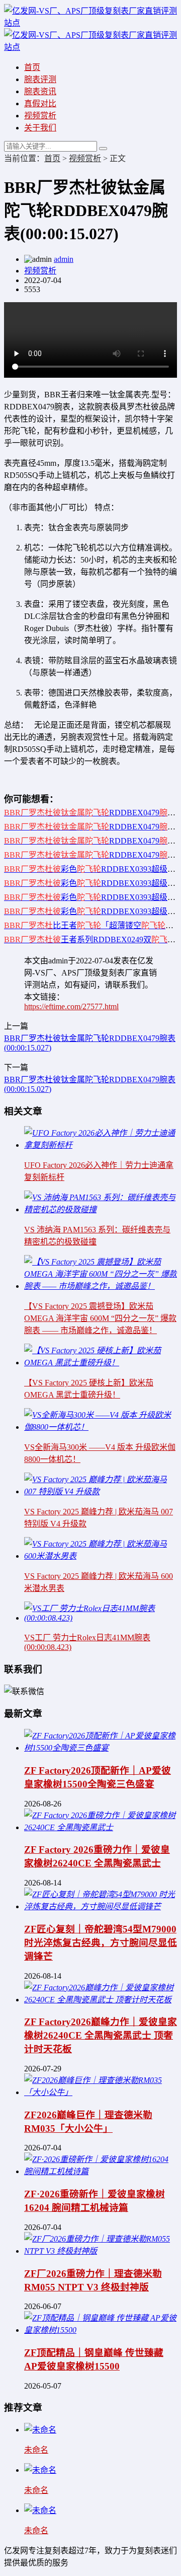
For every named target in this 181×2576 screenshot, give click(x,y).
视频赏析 (40, 116)
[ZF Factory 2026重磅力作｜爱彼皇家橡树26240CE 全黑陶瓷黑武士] (101, 1827)
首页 (32, 67)
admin (64, 259)
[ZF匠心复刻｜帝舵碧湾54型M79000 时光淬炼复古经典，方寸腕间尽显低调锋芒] (101, 1906)
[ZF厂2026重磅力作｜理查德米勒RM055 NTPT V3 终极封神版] (101, 2251)
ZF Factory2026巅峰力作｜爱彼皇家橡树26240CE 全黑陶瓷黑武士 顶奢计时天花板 (101, 2035)
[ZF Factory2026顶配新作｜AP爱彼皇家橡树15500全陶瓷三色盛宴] (101, 1748)
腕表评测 (40, 79)
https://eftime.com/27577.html (71, 1006)
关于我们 (40, 128)
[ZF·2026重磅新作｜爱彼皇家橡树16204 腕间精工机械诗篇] (101, 2171)
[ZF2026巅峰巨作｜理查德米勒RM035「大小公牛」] (101, 2092)
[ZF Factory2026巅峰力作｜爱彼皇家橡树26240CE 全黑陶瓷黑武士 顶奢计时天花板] (101, 2000)
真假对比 (40, 103)
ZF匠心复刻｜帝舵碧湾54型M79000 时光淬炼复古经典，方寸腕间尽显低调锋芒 (101, 1943)
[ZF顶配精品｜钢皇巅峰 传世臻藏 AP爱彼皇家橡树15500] (101, 2330)
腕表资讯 (40, 91)
